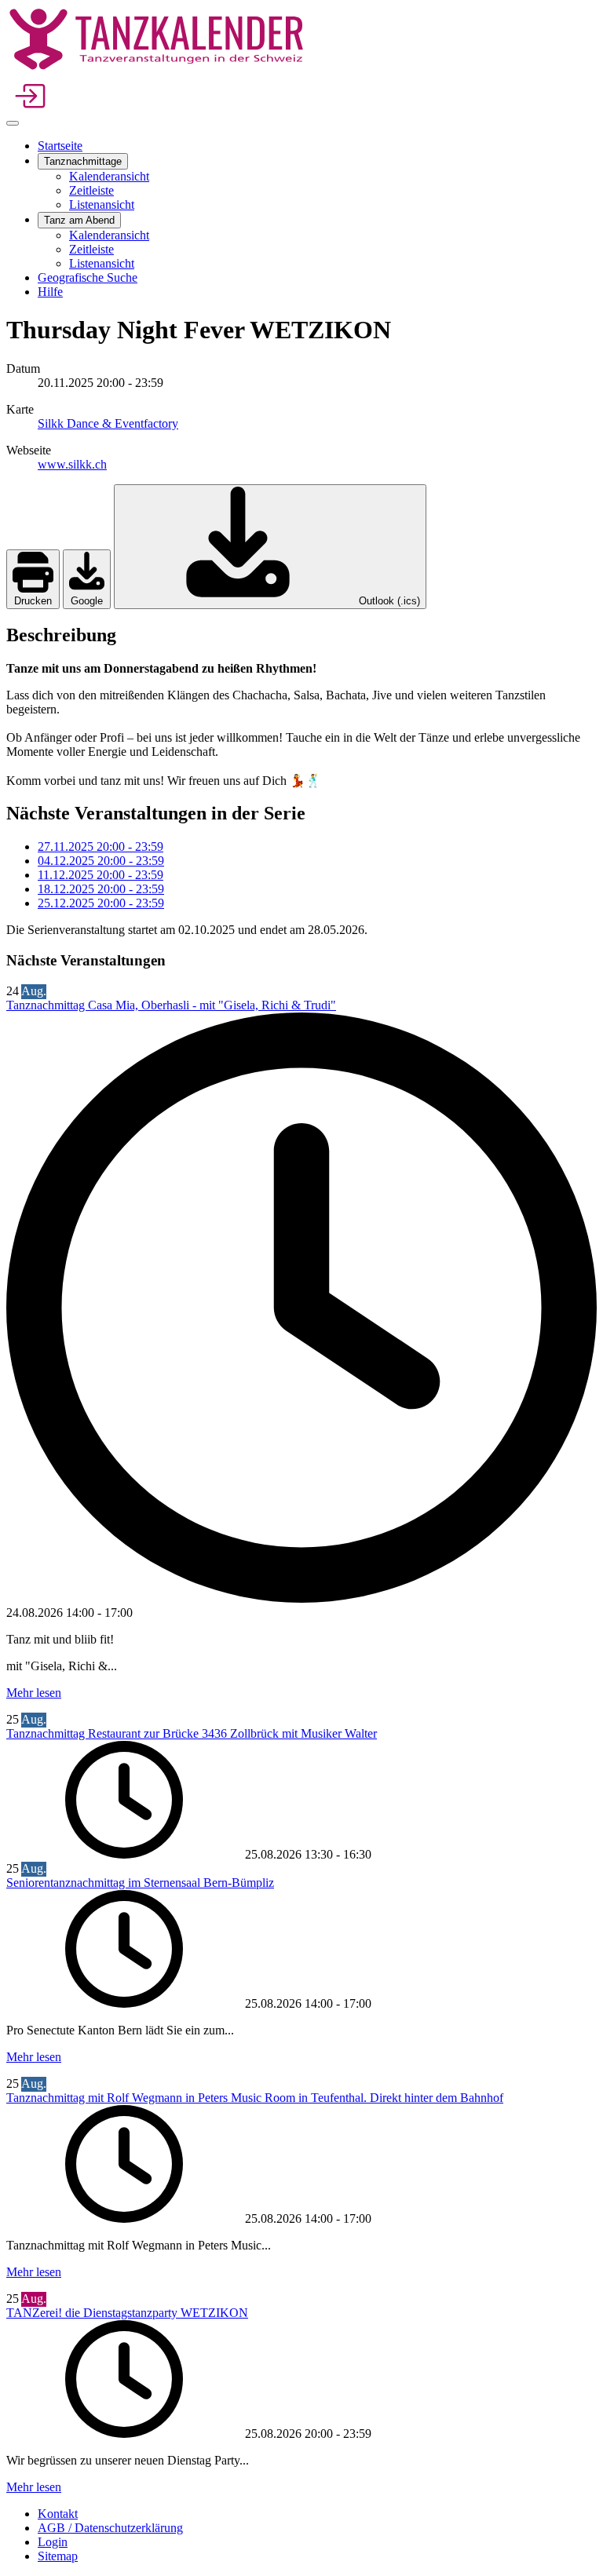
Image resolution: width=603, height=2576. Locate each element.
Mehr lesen (34, 1693)
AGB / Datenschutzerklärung (110, 2528)
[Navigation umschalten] (13, 123)
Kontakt (58, 2514)
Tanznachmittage (83, 161)
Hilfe (50, 292)
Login (53, 2542)
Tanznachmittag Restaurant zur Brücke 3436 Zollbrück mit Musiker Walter (192, 1733)
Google (87, 601)
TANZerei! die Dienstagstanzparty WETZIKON (127, 2313)
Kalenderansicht (109, 176)
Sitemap (58, 2556)
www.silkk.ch (72, 464)
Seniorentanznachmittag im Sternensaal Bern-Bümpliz (140, 1883)
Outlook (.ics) (388, 601)
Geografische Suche (88, 277)
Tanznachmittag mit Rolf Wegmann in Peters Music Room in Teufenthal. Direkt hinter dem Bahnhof (255, 2098)
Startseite (60, 146)
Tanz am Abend (79, 220)
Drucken (33, 601)
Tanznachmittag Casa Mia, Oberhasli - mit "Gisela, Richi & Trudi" (171, 1005)
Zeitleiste (91, 190)
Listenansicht (102, 204)
